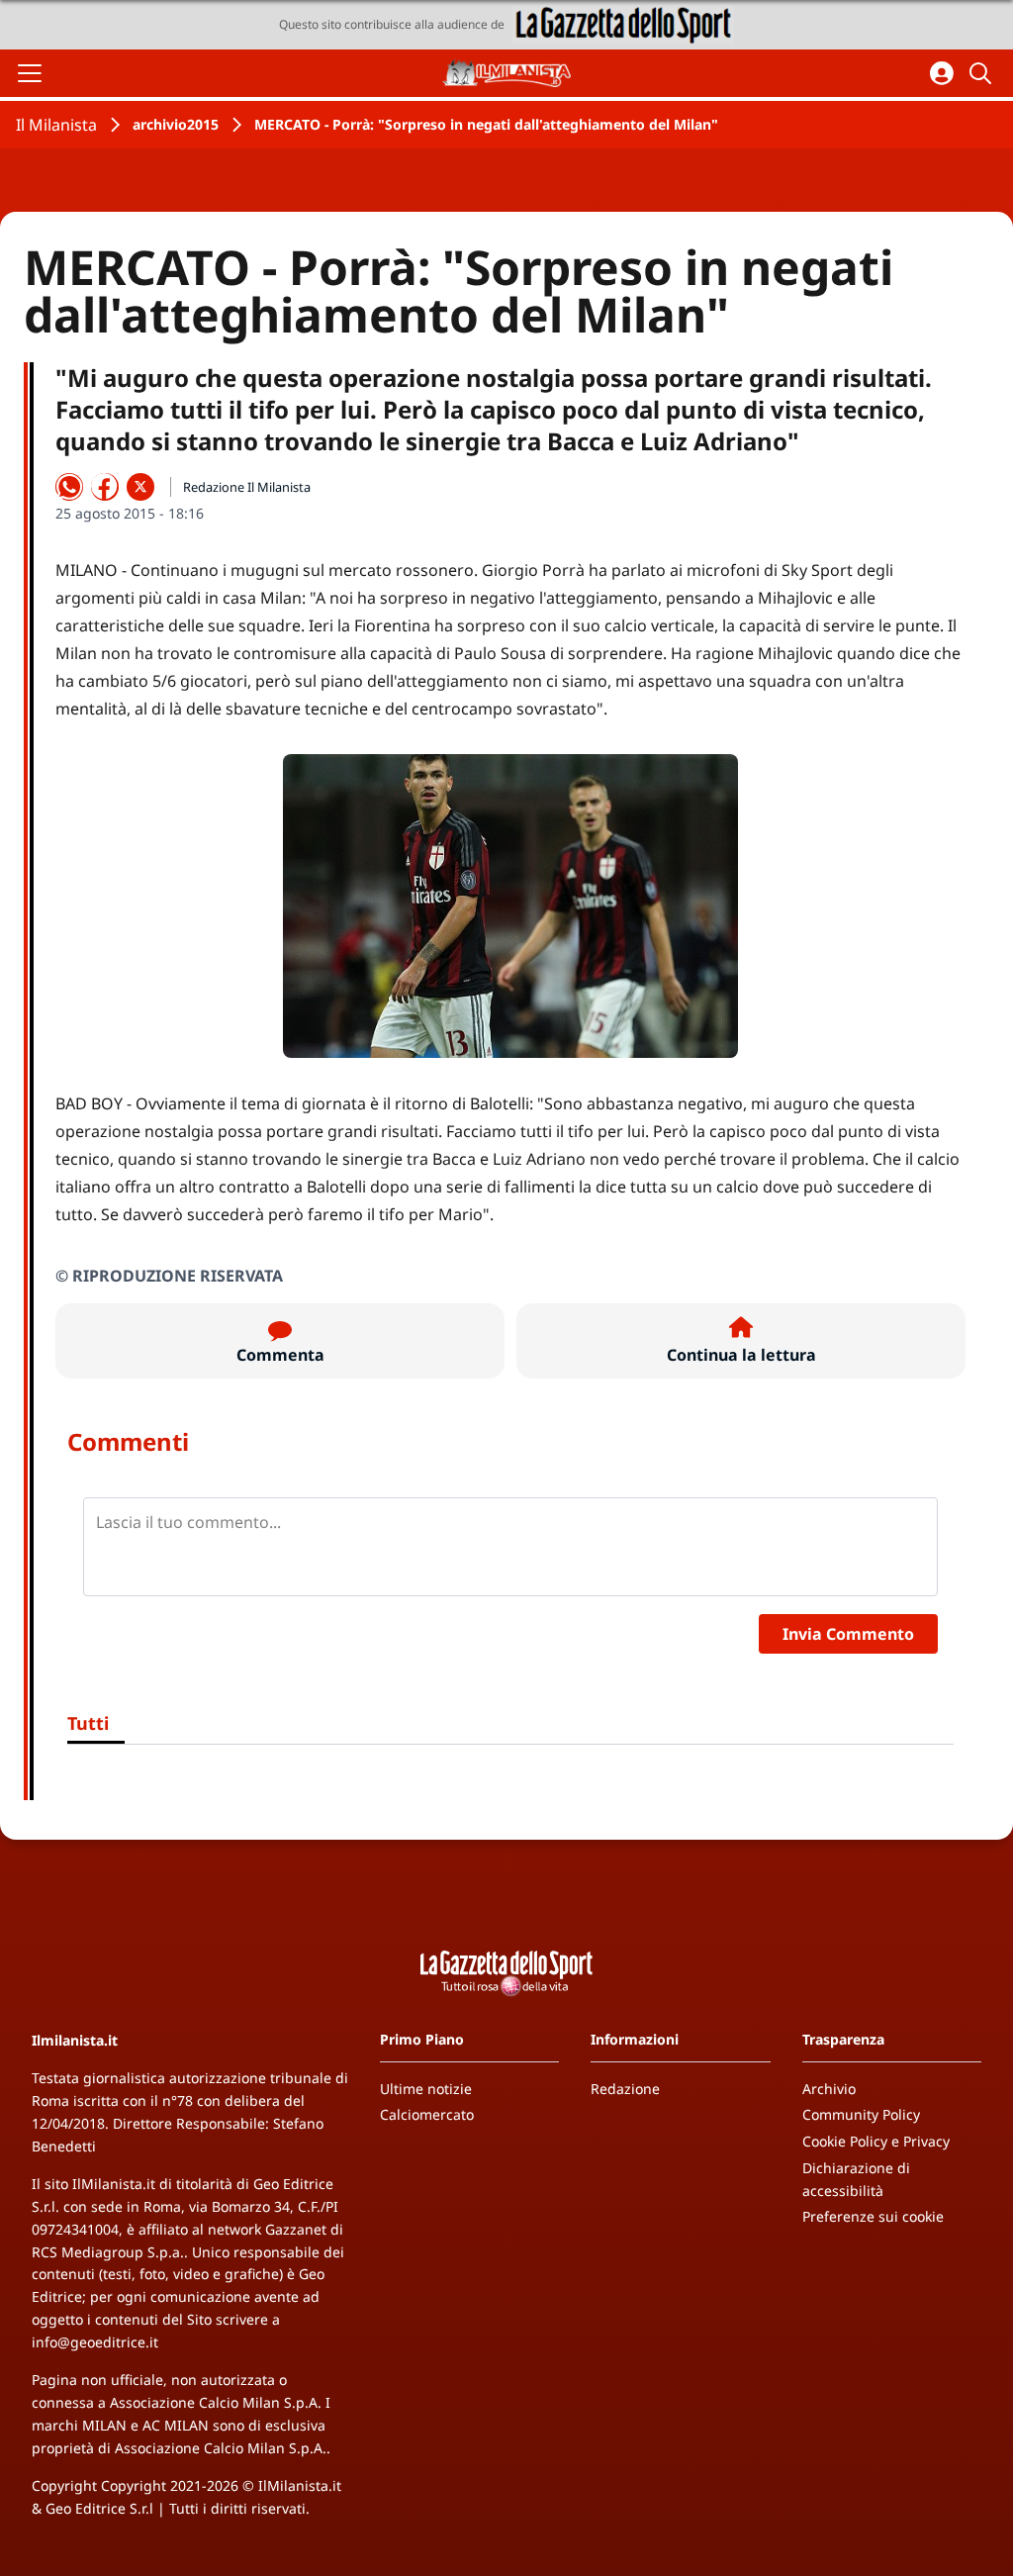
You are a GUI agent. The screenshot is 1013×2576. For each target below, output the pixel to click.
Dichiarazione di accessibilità (856, 2179)
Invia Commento (848, 1634)
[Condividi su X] (140, 487)
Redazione (625, 2089)
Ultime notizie (426, 2089)
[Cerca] (983, 73)
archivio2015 (176, 124)
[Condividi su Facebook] (105, 487)
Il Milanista (56, 125)
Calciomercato (427, 2114)
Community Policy (861, 2114)
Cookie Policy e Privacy (876, 2141)
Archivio (829, 2089)
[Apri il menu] (30, 73)
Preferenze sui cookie (873, 2216)
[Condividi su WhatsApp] (69, 487)
